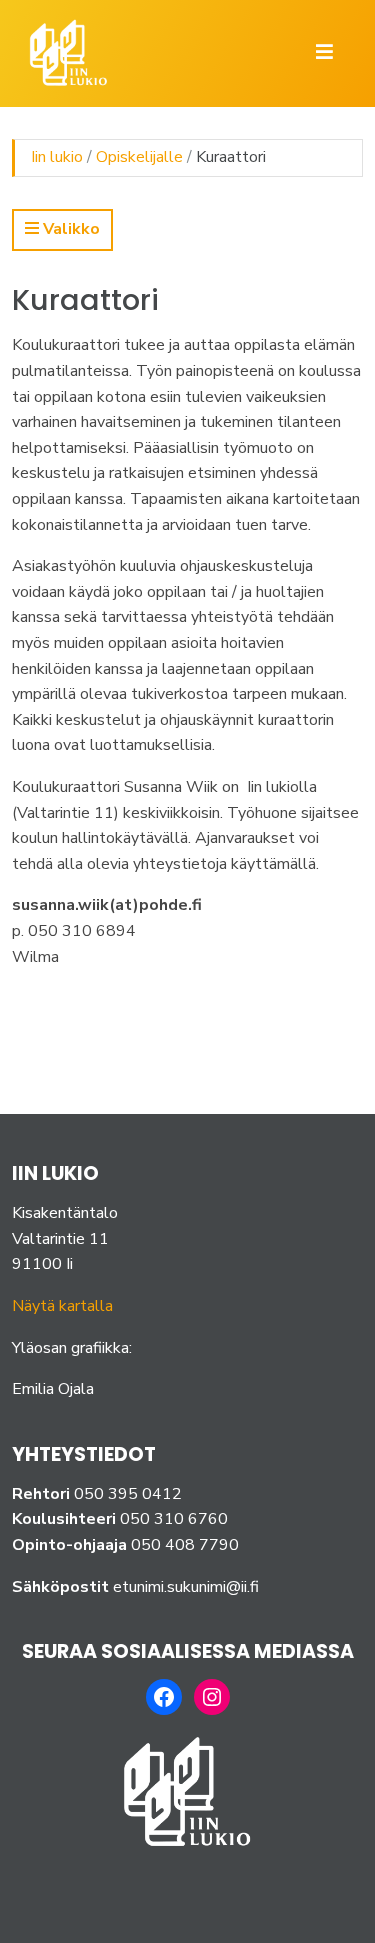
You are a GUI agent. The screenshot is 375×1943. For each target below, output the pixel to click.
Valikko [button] (69, 229)
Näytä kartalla (62, 1306)
